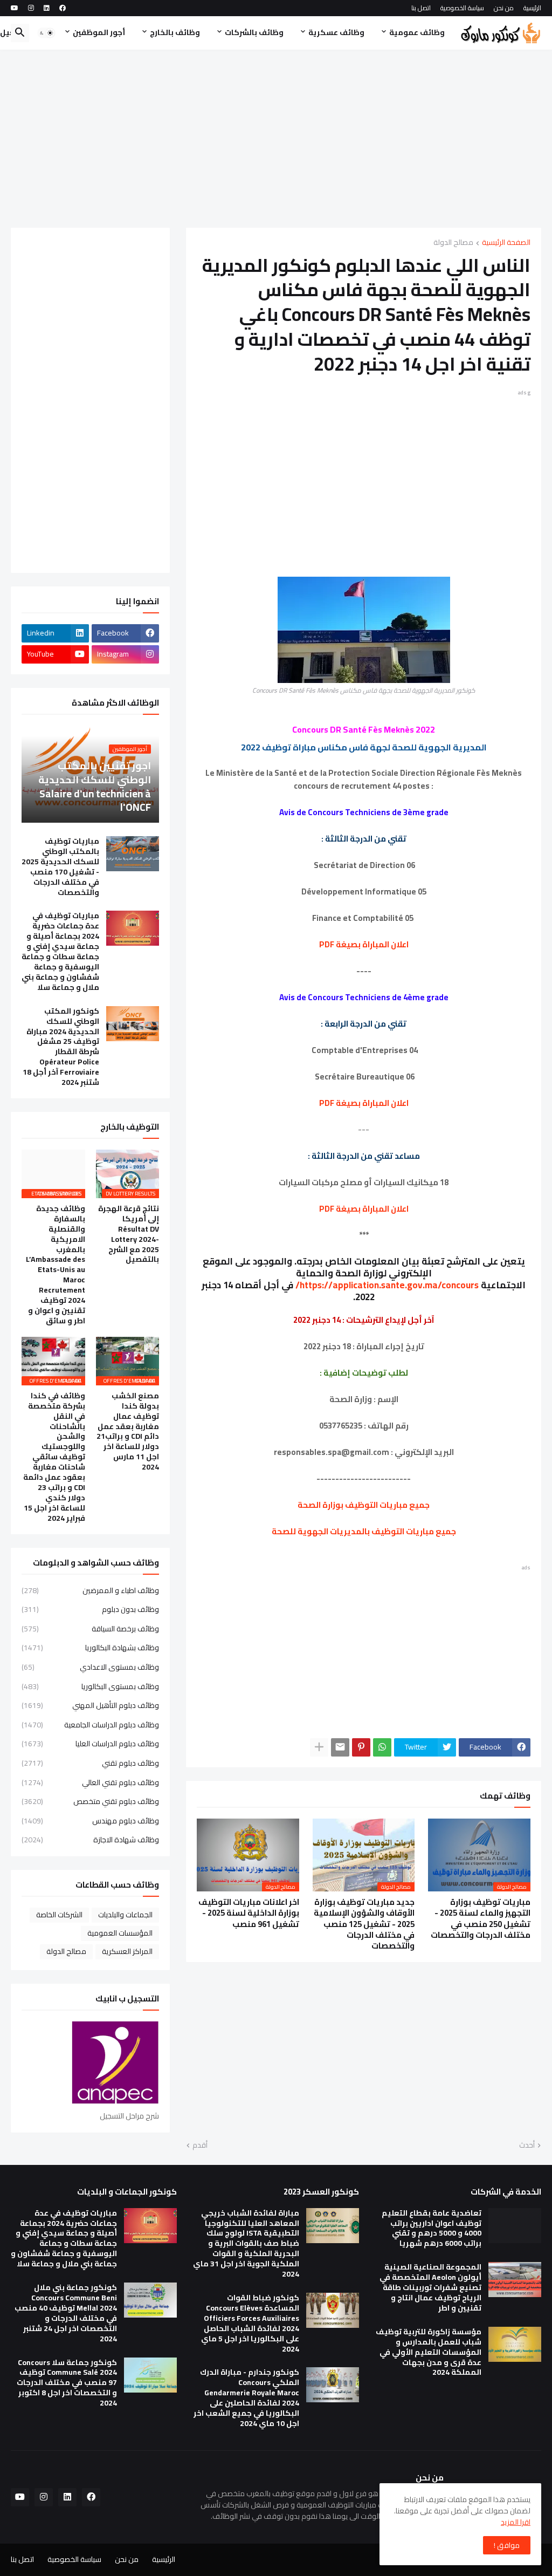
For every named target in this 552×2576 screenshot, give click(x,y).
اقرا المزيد (516, 2522)
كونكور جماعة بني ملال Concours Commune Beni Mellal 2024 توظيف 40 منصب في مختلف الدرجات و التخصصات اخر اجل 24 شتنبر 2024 (66, 2313)
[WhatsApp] (382, 1747)
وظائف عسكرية (336, 32)
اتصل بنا (421, 8)
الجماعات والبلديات (125, 1915)
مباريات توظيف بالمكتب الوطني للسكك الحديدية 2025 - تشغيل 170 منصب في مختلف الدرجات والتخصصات (60, 867)
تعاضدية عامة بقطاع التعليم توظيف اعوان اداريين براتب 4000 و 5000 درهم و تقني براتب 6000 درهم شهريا (432, 2229)
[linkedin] (47, 8)
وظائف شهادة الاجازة (90, 1839)
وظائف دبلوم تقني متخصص (90, 1801)
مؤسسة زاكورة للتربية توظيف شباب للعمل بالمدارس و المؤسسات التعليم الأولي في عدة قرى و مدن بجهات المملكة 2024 (429, 2352)
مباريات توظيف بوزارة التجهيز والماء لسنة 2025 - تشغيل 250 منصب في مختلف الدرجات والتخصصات (481, 1919)
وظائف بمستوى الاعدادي (90, 1667)
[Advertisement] (276, 139)
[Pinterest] (361, 1747)
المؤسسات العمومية (120, 1933)
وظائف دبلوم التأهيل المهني (90, 1705)
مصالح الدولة (453, 243)
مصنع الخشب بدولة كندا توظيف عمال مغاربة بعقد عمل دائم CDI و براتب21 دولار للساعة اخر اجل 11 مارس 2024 (128, 1432)
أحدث (527, 2145)
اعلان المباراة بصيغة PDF (364, 944)
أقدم (200, 2145)
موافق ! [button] (507, 2545)
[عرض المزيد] (319, 1747)
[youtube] (15, 8)
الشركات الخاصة (59, 1915)
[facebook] (63, 8)
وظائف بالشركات (254, 32)
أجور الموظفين (99, 32)
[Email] (340, 1747)
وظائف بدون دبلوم (90, 1609)
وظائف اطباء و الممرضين (90, 1591)
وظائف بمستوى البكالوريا (90, 1686)
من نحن (504, 8)
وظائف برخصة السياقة (90, 1629)
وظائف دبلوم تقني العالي (90, 1782)
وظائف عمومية (417, 32)
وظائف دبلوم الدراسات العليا (90, 1744)
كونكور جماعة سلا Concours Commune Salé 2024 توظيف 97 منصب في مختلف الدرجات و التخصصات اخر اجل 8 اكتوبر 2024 (67, 2383)
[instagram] (31, 8)
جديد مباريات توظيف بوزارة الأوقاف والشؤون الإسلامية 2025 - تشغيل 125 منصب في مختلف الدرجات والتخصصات (364, 1924)
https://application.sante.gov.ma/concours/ (387, 1285)
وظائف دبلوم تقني (90, 1763)
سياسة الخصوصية (462, 8)
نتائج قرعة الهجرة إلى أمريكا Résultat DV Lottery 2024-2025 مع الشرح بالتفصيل (129, 1234)
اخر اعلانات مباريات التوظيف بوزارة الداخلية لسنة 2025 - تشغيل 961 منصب (249, 1913)
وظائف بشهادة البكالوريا (90, 1648)
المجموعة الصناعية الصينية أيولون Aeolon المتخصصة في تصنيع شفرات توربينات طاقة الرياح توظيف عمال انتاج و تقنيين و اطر (430, 2288)
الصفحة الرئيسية (506, 243)
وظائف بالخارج (175, 32)
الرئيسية (532, 8)
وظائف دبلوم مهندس (90, 1821)
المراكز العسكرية (127, 1951)
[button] (46, 33)
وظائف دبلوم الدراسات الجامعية (90, 1725)
